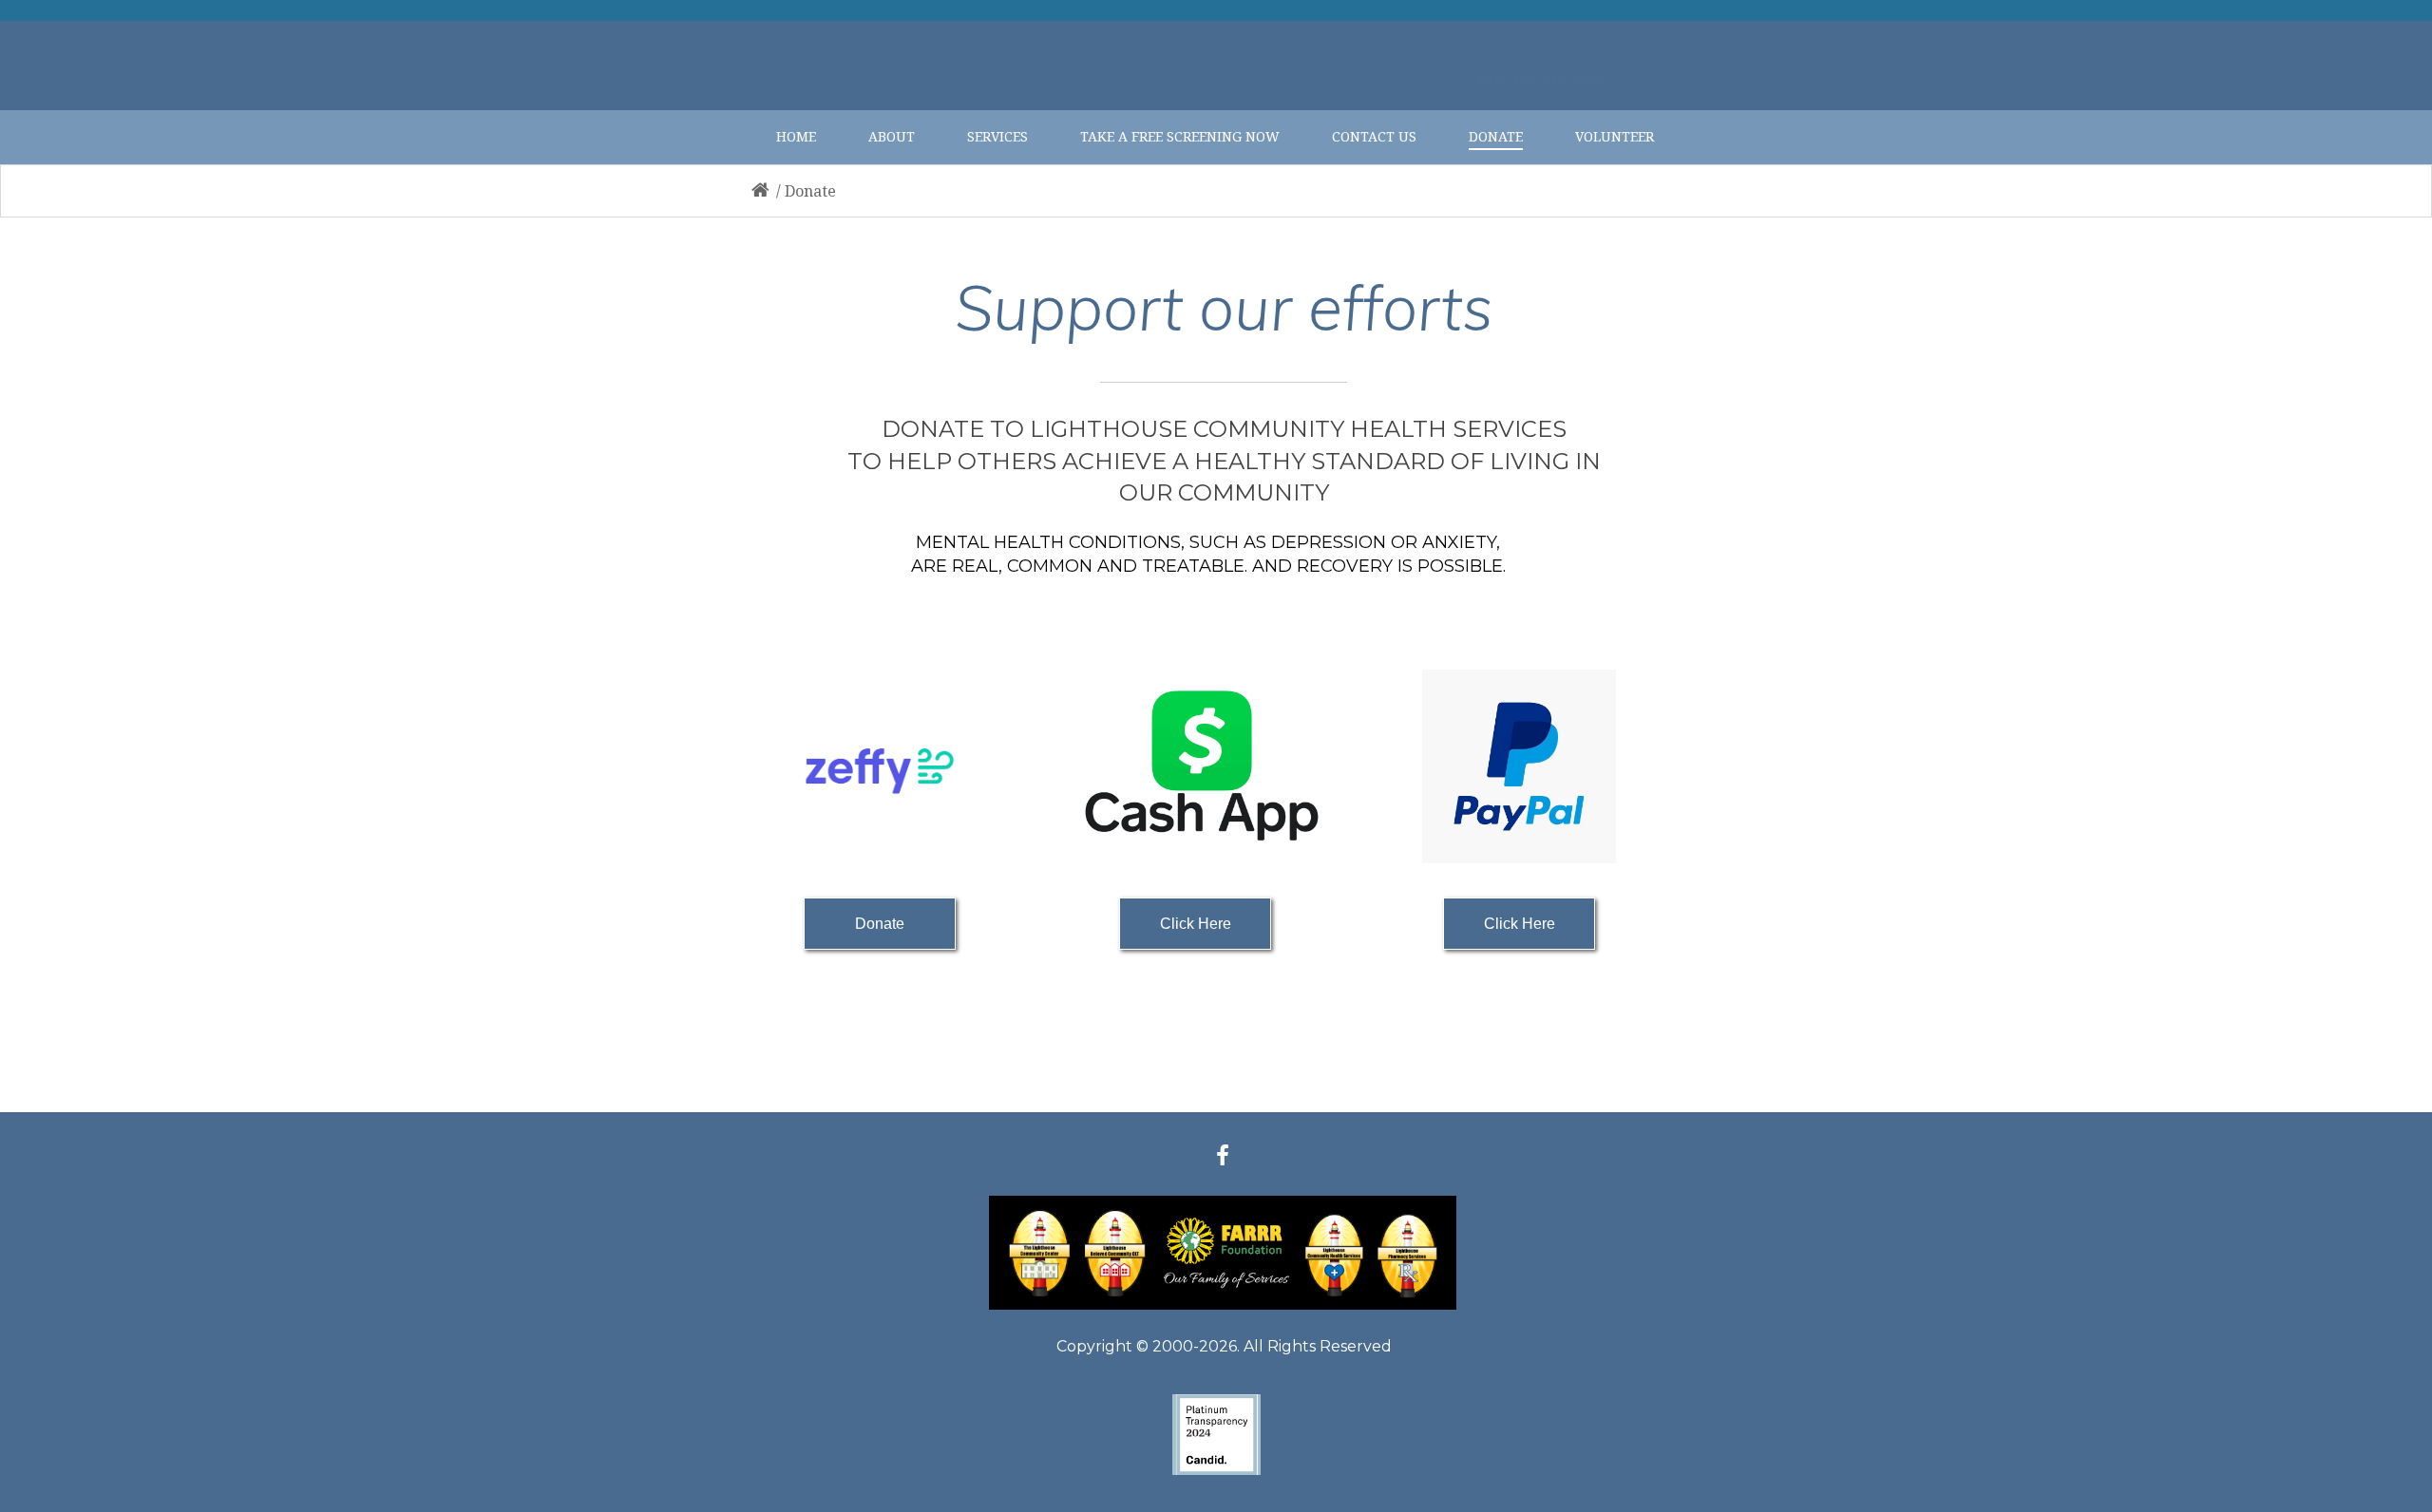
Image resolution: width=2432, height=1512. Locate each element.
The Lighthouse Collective (1574, 10)
